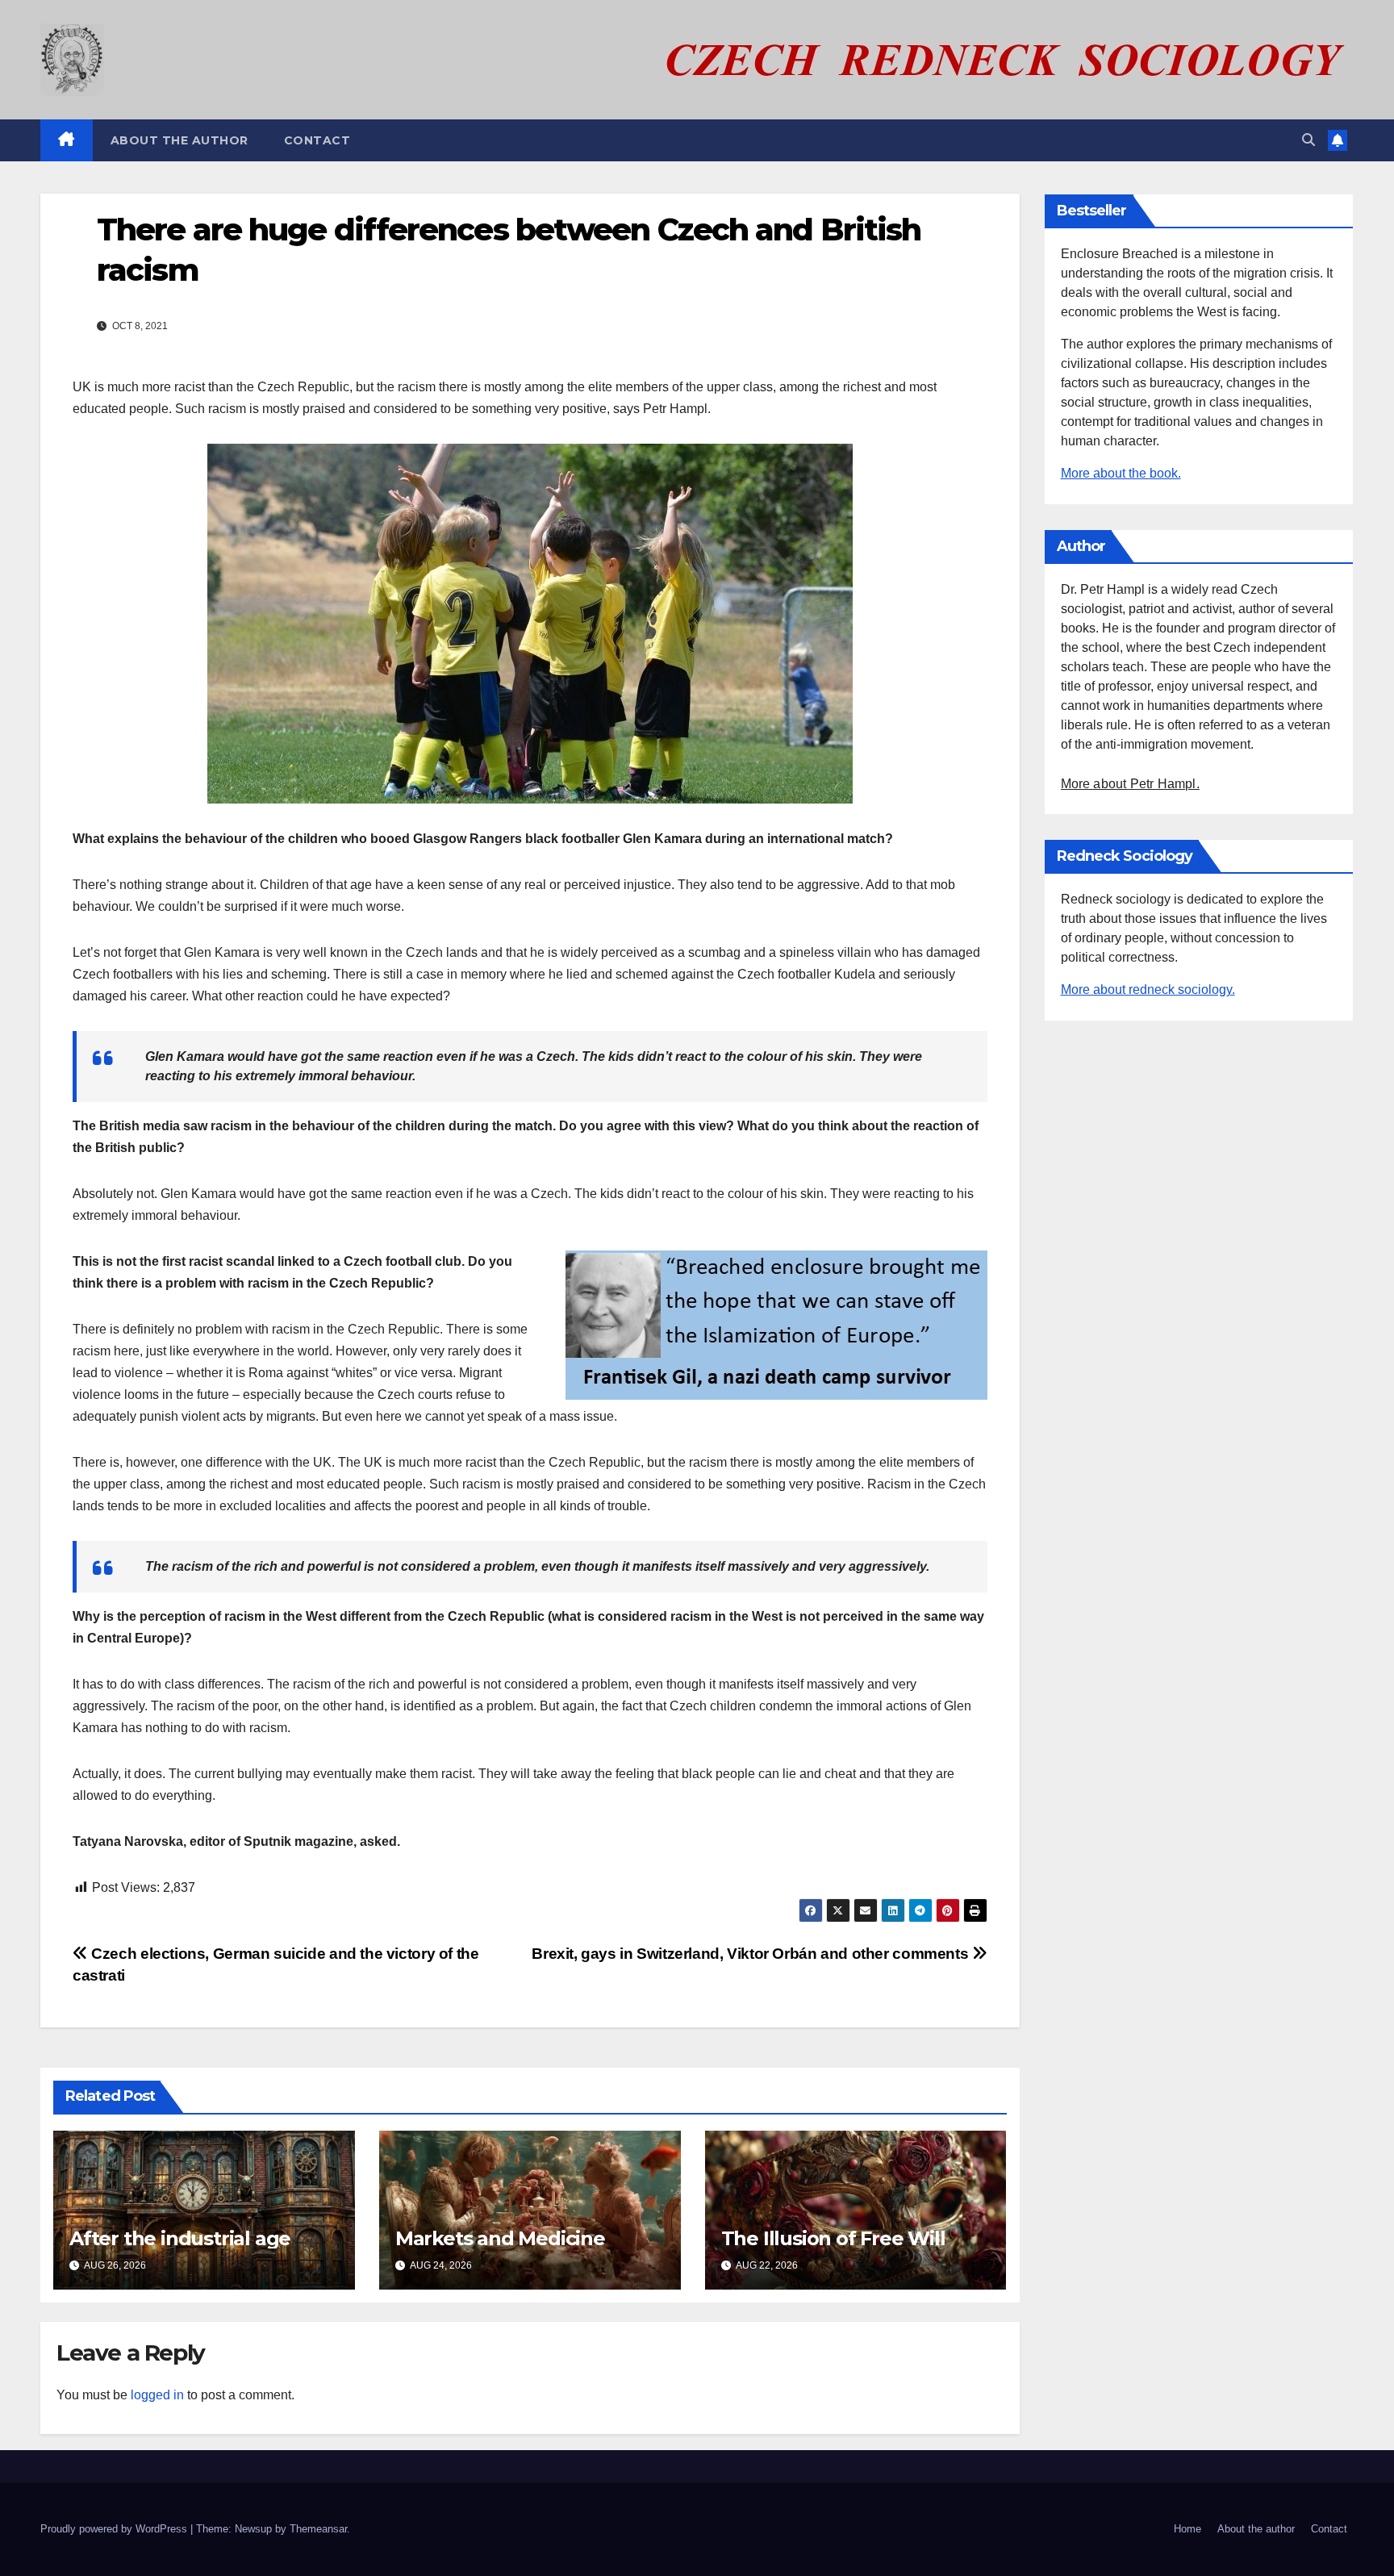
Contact (317, 140)
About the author (179, 140)
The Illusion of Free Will (833, 2238)
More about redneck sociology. (1148, 989)
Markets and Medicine (500, 2238)
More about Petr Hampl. (1130, 784)
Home (1187, 2529)
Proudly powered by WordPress (115, 2529)
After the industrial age (180, 2238)
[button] (1308, 140)
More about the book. (1121, 473)
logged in (157, 2395)
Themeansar (318, 2529)
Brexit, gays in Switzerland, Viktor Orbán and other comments (752, 1954)
